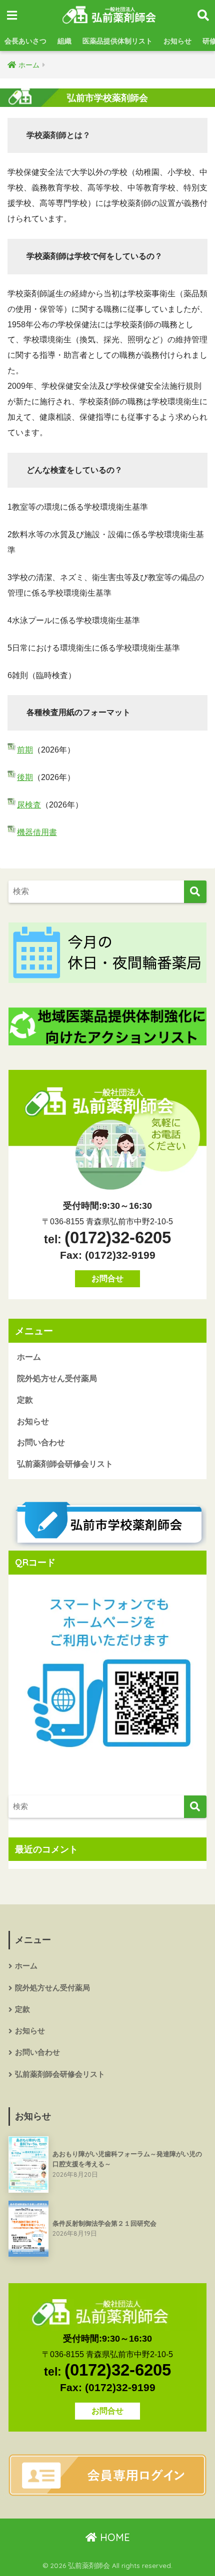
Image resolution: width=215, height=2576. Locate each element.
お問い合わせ (41, 1442)
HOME (113, 2537)
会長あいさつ (25, 41)
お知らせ (177, 41)
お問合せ (107, 1279)
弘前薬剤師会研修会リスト (65, 1464)
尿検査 (29, 805)
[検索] (195, 892)
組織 (64, 41)
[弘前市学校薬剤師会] (107, 1524)
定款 (25, 1400)
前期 (25, 750)
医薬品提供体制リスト (117, 41)
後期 (25, 777)
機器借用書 (37, 832)
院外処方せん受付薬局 (57, 1378)
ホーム (29, 1357)
